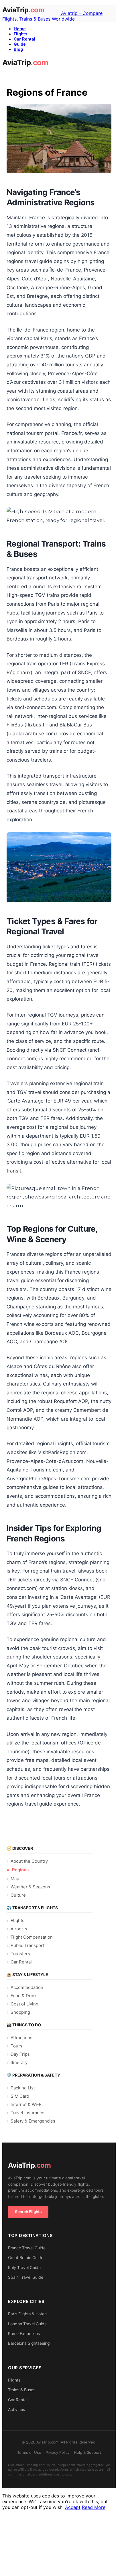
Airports (19, 1929)
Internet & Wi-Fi (27, 2104)
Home (20, 29)
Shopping (20, 2012)
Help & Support (87, 2452)
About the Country (29, 1861)
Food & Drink (24, 1996)
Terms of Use (29, 2452)
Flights (20, 34)
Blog (18, 49)
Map (15, 1879)
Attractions (21, 2038)
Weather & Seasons (30, 1887)
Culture (18, 1895)
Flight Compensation (32, 1937)
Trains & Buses (22, 2390)
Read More (94, 2507)
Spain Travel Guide (26, 2277)
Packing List (23, 2088)
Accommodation (27, 1987)
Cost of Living (24, 2004)
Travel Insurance (27, 2113)
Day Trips (20, 2054)
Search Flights (28, 2212)
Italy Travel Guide (24, 2267)
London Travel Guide (27, 2324)
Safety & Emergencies (33, 2121)
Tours (16, 2046)
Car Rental (24, 39)
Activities (16, 2409)
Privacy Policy (58, 2452)
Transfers (20, 1954)
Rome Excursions (24, 2333)
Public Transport (27, 1945)
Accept (73, 2507)
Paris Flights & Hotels (28, 2314)
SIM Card (20, 2096)
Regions (20, 1870)
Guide (20, 44)
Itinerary (19, 2062)
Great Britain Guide (26, 2257)
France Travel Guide (27, 2248)
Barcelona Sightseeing (29, 2343)
